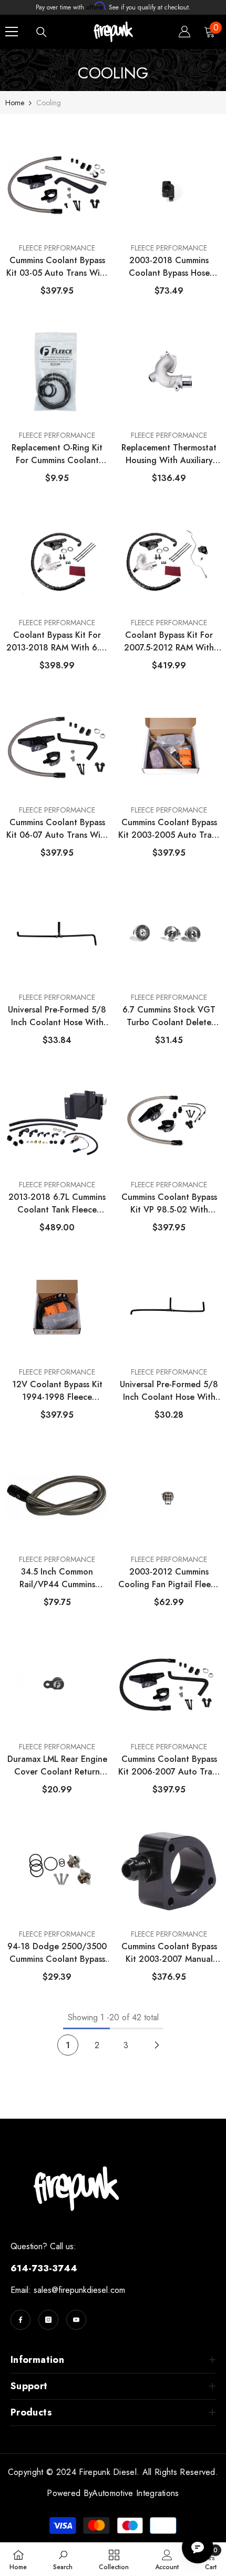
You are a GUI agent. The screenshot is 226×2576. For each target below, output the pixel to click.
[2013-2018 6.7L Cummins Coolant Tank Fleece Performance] (57, 1122)
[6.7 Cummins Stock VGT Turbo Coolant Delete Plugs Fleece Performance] (169, 935)
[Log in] (184, 32)
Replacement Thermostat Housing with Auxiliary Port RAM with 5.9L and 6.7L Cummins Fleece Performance (169, 454)
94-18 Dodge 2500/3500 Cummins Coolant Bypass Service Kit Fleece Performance (57, 1953)
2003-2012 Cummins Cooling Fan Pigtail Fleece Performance (169, 1578)
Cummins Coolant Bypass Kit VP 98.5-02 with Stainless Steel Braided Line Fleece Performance (169, 1204)
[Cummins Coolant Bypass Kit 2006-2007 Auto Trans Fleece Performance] (169, 1684)
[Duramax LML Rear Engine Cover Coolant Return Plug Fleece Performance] (57, 1684)
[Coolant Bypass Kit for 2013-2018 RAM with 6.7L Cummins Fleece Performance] (57, 560)
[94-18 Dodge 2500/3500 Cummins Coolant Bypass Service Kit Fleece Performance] (57, 1871)
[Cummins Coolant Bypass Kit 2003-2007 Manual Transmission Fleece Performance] (169, 1871)
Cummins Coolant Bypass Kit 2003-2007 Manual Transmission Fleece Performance (169, 1953)
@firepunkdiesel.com (88, 2290)
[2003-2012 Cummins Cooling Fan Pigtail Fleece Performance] (169, 1497)
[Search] (42, 32)
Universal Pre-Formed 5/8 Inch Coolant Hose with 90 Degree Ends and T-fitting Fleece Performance (169, 1391)
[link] (63, 2559)
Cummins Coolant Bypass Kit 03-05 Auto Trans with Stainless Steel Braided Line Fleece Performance (57, 267)
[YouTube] (76, 2320)
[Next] (157, 2045)
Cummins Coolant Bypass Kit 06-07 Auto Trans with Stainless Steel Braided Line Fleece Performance (57, 829)
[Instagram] (48, 2320)
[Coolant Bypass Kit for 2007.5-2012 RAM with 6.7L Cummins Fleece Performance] (169, 560)
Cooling (49, 103)
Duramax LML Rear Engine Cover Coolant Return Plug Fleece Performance (57, 1766)
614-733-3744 (44, 2268)
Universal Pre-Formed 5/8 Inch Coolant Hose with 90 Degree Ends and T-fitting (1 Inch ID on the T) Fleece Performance (57, 1016)
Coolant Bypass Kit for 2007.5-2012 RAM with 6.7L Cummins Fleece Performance (169, 642)
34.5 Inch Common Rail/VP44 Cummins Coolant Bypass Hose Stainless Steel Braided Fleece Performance (57, 1578)
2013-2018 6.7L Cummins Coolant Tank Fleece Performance (57, 1204)
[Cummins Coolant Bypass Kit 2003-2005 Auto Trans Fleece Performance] (169, 747)
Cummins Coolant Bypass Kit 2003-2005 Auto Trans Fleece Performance (169, 829)
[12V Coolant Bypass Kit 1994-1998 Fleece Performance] (57, 1309)
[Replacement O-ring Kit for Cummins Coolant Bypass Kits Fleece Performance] (57, 373)
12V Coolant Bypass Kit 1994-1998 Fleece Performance (57, 1391)
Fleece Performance (57, 248)
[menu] (12, 32)
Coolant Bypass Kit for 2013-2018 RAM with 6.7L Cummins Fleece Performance (57, 642)
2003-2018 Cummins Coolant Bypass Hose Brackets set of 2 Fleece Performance (169, 267)
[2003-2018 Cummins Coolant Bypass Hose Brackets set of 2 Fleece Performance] (169, 185)
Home (15, 103)
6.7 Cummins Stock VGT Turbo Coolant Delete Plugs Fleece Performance (169, 1016)
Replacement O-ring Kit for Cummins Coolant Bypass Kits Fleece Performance (57, 454)
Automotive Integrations (135, 2493)
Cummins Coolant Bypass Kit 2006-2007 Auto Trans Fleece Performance (169, 1766)
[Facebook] (20, 2320)
